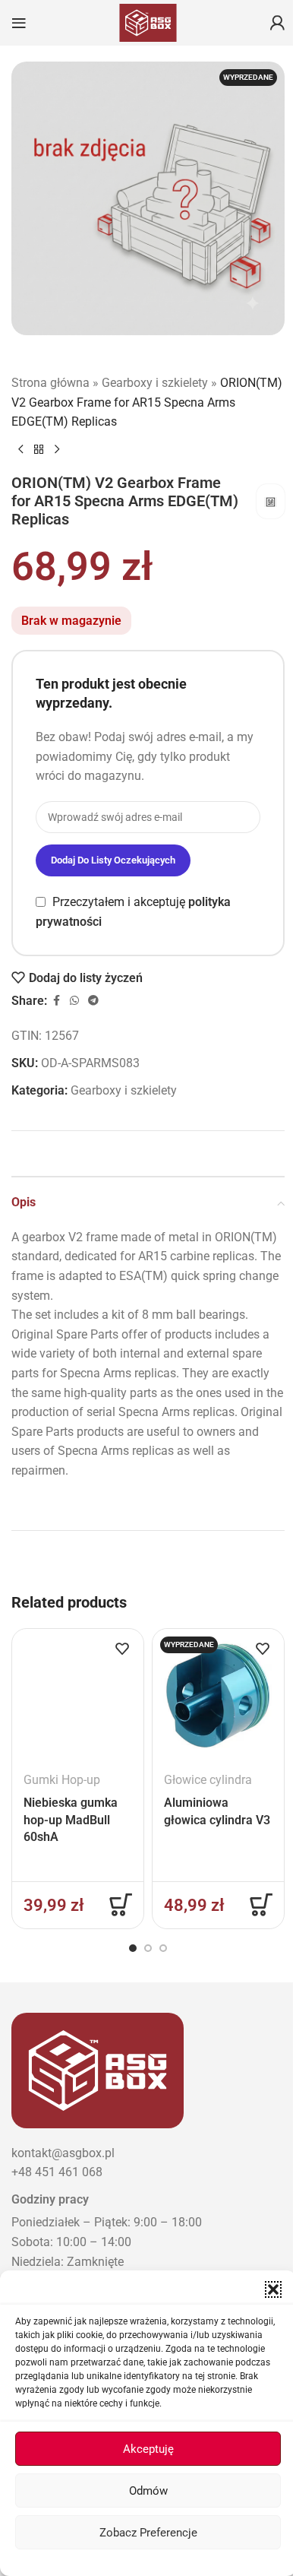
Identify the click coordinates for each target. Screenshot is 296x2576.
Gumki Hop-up (62, 1780)
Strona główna (50, 383)
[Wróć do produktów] (39, 449)
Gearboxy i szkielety (155, 383)
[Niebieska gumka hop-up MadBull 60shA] (78, 1695)
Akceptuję (148, 2449)
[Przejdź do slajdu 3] (163, 1948)
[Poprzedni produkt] (20, 449)
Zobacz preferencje (148, 2533)
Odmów (148, 2491)
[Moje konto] (277, 23)
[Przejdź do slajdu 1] (133, 1948)
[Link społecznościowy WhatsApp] (74, 1001)
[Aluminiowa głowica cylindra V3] (218, 1695)
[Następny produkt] (57, 449)
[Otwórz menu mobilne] (19, 23)
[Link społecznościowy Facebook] (56, 1001)
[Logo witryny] (148, 22)
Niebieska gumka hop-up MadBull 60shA (71, 1820)
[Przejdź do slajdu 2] (148, 1948)
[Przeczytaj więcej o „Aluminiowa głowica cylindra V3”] (261, 1905)
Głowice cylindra (208, 1780)
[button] (273, 2289)
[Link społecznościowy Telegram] (93, 1001)
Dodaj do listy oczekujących (113, 860)
